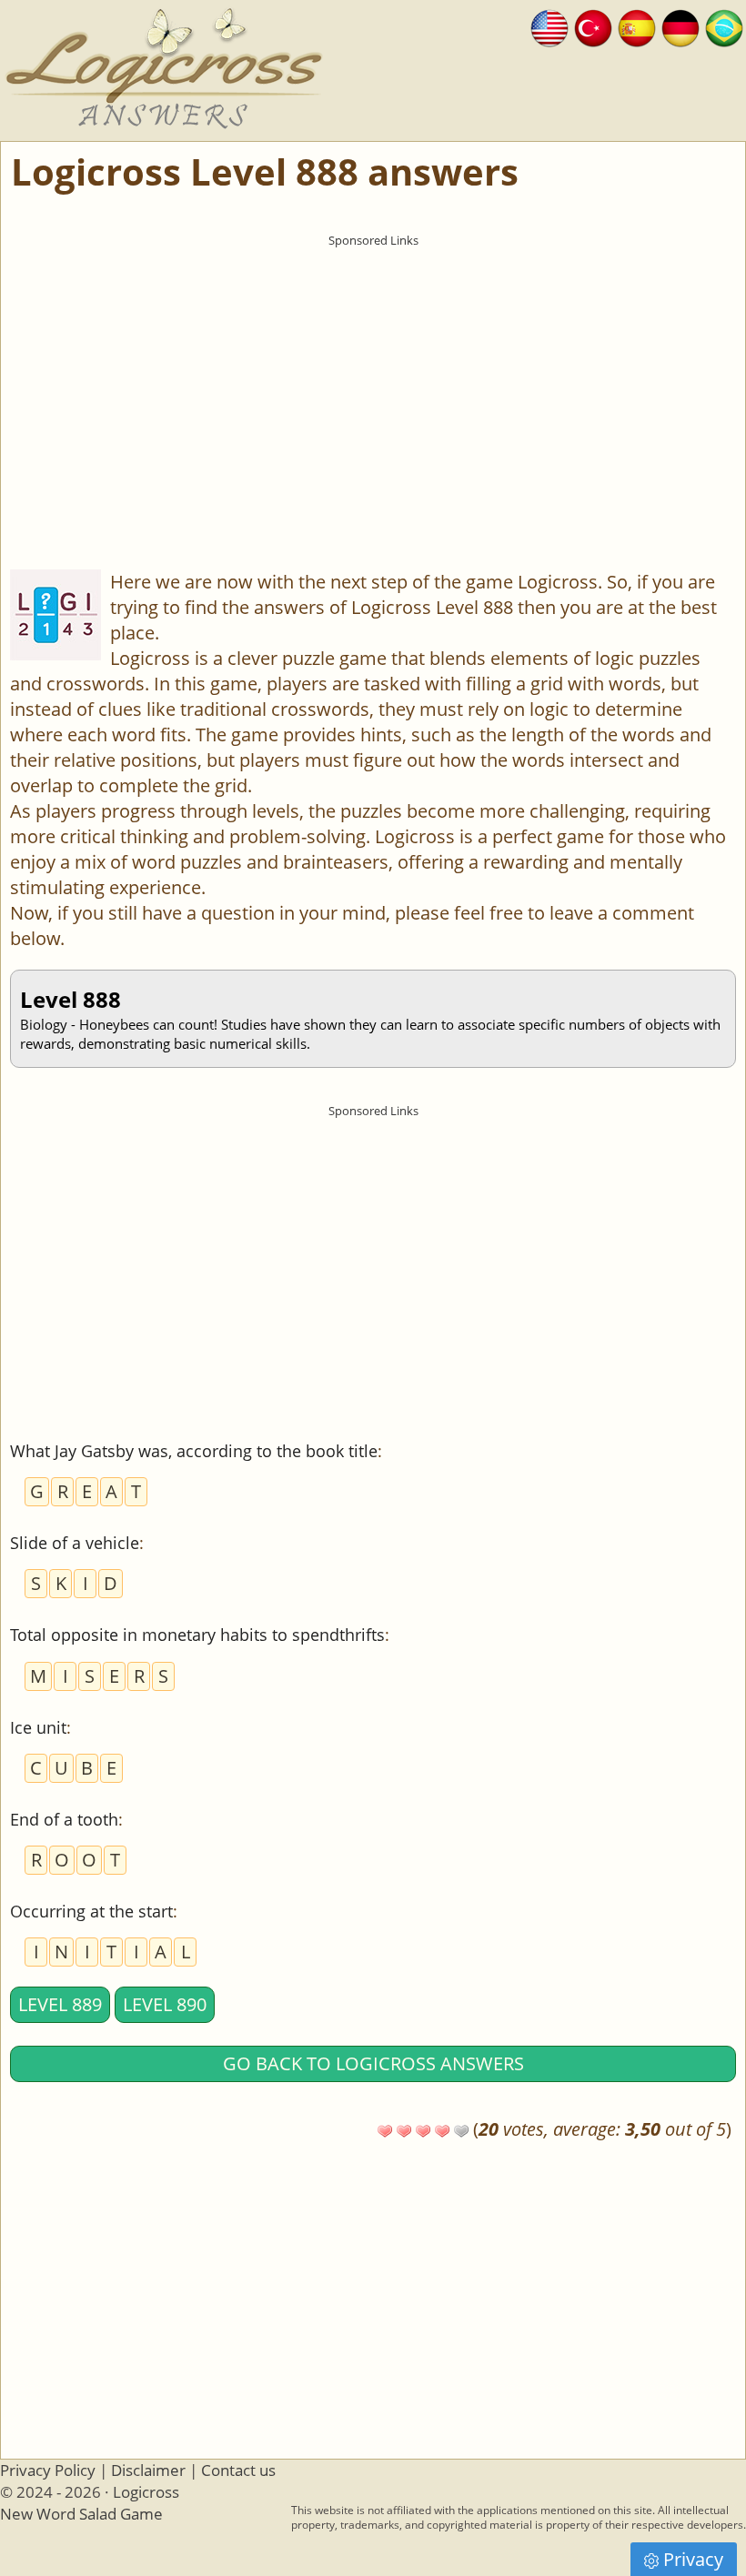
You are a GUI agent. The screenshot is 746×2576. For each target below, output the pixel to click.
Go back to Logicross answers (373, 2063)
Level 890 (165, 2004)
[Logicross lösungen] (680, 26)
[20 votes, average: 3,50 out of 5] (385, 2131)
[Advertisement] (373, 383)
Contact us (238, 2470)
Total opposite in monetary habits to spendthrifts (197, 1635)
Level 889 (60, 2004)
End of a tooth (64, 1819)
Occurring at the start (91, 1911)
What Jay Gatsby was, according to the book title (194, 1451)
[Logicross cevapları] (593, 26)
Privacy (693, 2559)
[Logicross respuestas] (637, 26)
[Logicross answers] (549, 26)
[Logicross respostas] (724, 26)
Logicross (146, 2492)
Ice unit (38, 1727)
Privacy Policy (48, 2470)
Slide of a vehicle (75, 1543)
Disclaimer (148, 2470)
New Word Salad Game (81, 2514)
